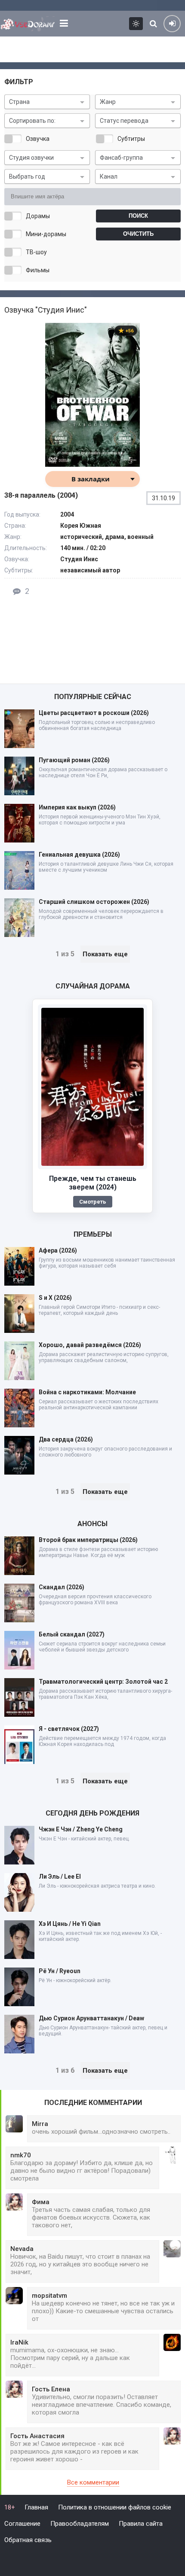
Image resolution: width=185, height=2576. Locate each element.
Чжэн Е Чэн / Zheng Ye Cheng (81, 1829)
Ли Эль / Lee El (60, 1876)
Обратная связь (28, 2540)
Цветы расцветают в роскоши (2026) (94, 713)
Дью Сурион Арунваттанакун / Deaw (91, 2018)
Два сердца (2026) (66, 1439)
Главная (36, 2507)
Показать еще (105, 954)
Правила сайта (141, 2524)
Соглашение (22, 2524)
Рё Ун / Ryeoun (60, 1971)
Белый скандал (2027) (72, 1634)
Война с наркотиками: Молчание (87, 1392)
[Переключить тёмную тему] (136, 24)
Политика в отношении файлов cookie (115, 2507)
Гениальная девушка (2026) (79, 855)
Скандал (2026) (62, 1587)
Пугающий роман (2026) (74, 760)
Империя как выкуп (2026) (77, 807)
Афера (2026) (58, 1250)
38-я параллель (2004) (41, 495)
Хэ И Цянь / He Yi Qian (70, 1924)
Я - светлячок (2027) (69, 1729)
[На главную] (28, 24)
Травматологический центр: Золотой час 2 (103, 1682)
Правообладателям (80, 2524)
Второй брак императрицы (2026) (88, 1540)
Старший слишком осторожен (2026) (94, 902)
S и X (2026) (55, 1298)
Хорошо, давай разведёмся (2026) (90, 1345)
